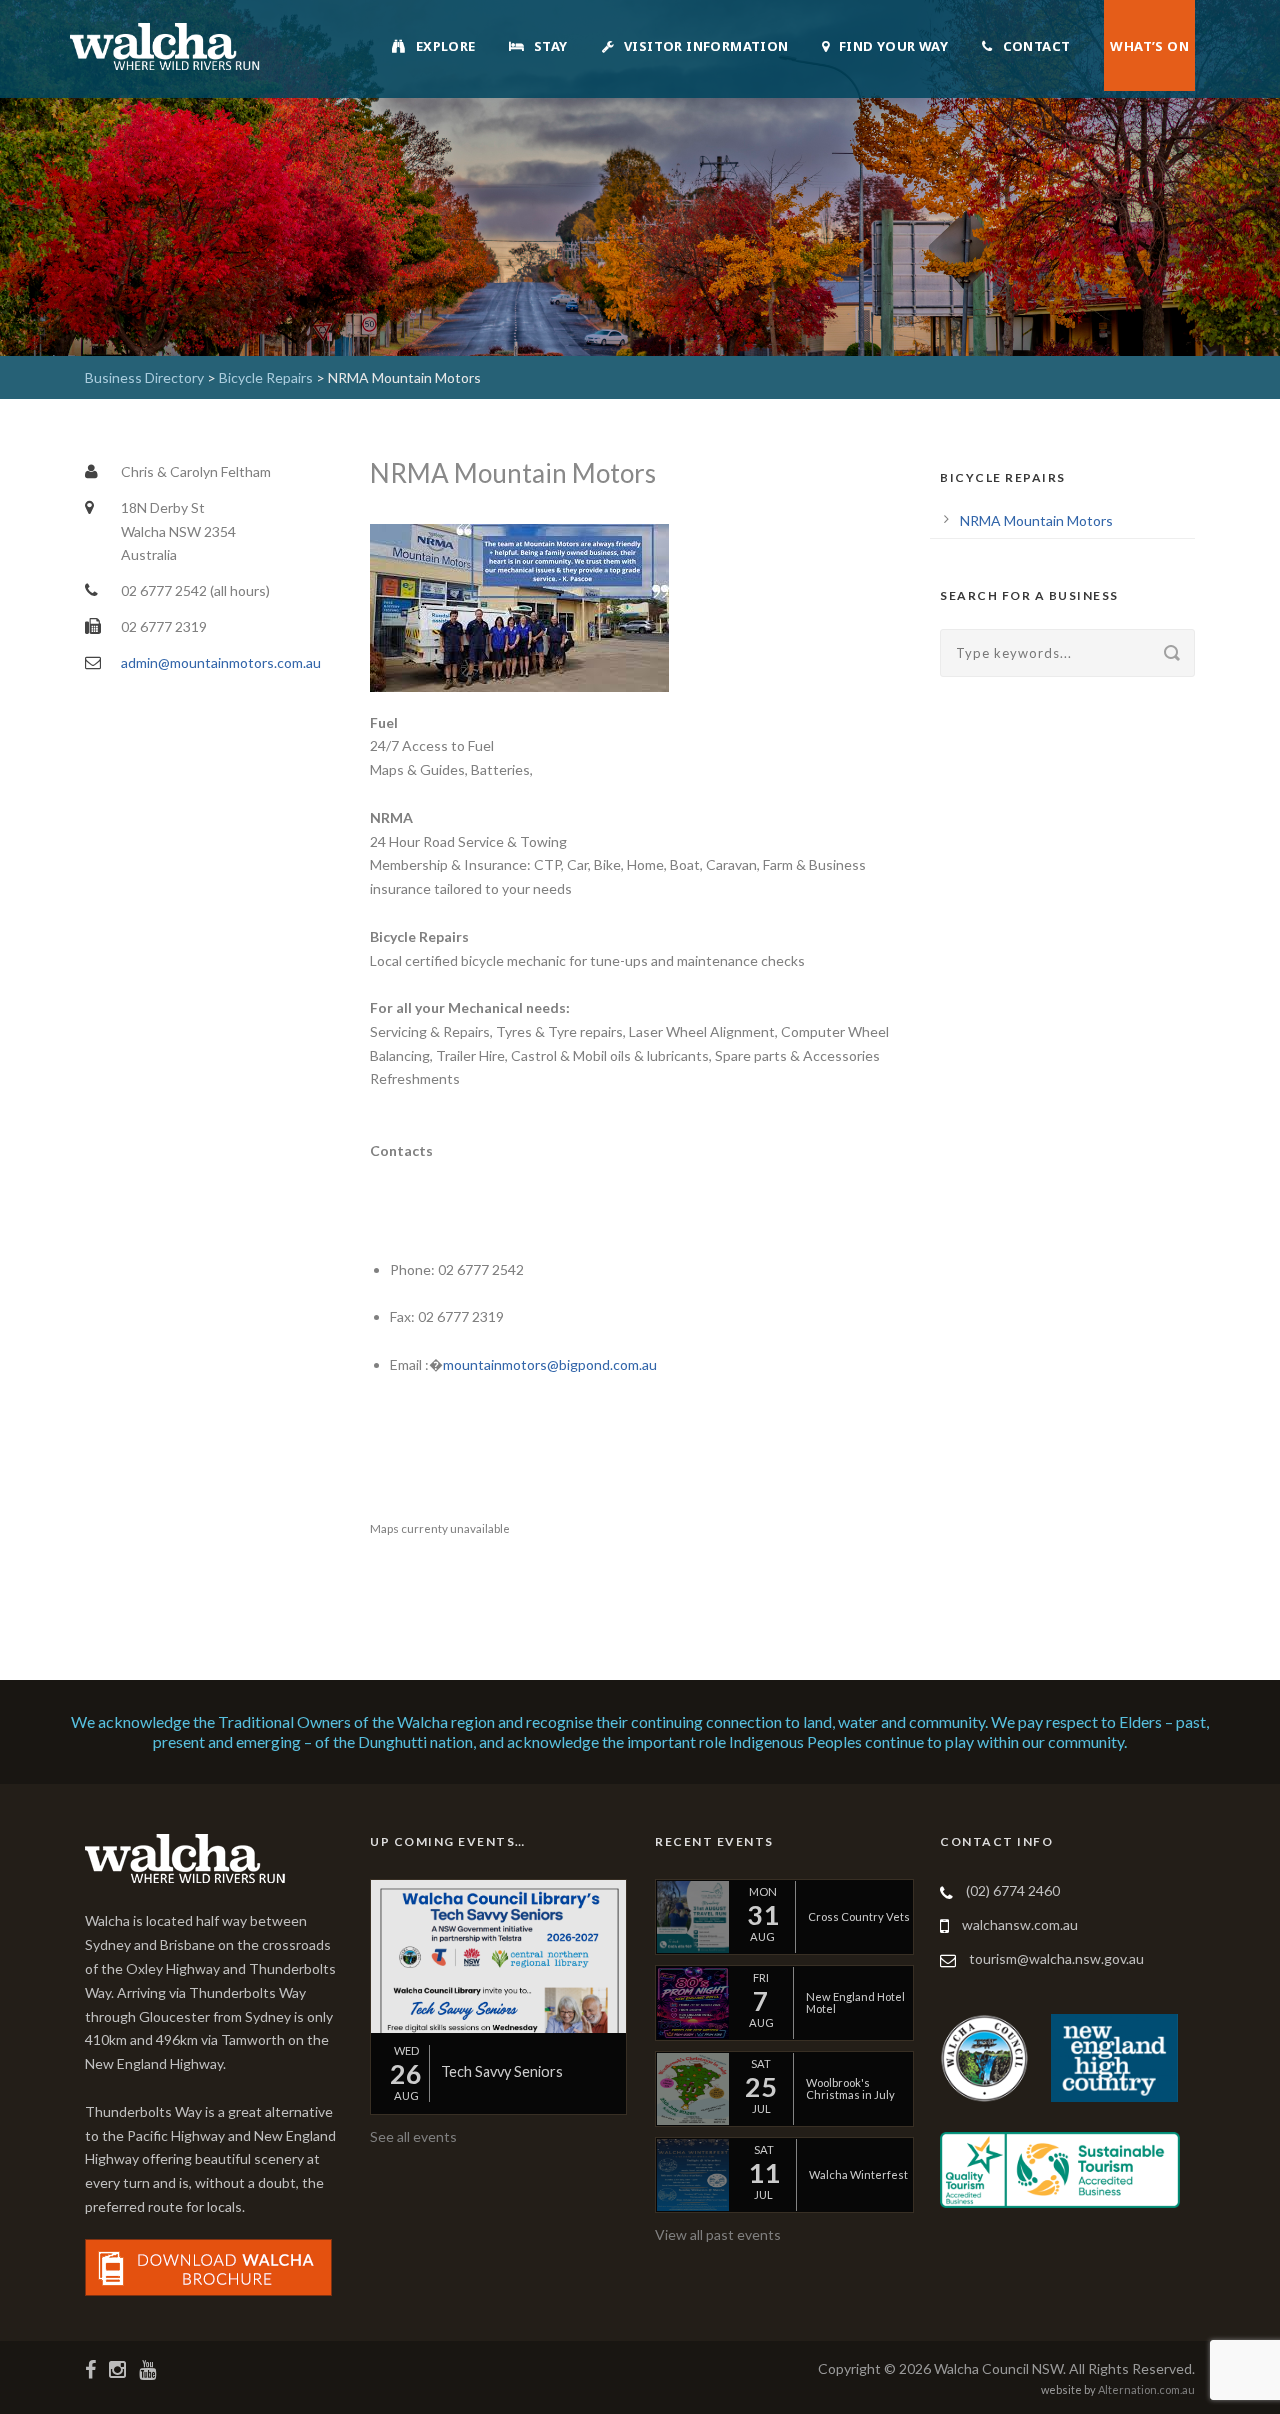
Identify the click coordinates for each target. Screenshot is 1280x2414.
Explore (446, 46)
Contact (1037, 46)
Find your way (893, 46)
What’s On (1149, 46)
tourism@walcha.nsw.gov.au (1056, 1958)
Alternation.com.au (1146, 2389)
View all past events (718, 2234)
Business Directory (144, 377)
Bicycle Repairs (266, 377)
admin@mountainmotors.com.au (221, 662)
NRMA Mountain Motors (1036, 520)
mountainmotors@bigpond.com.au (550, 1364)
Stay (551, 46)
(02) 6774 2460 (1013, 1890)
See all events (413, 2136)
